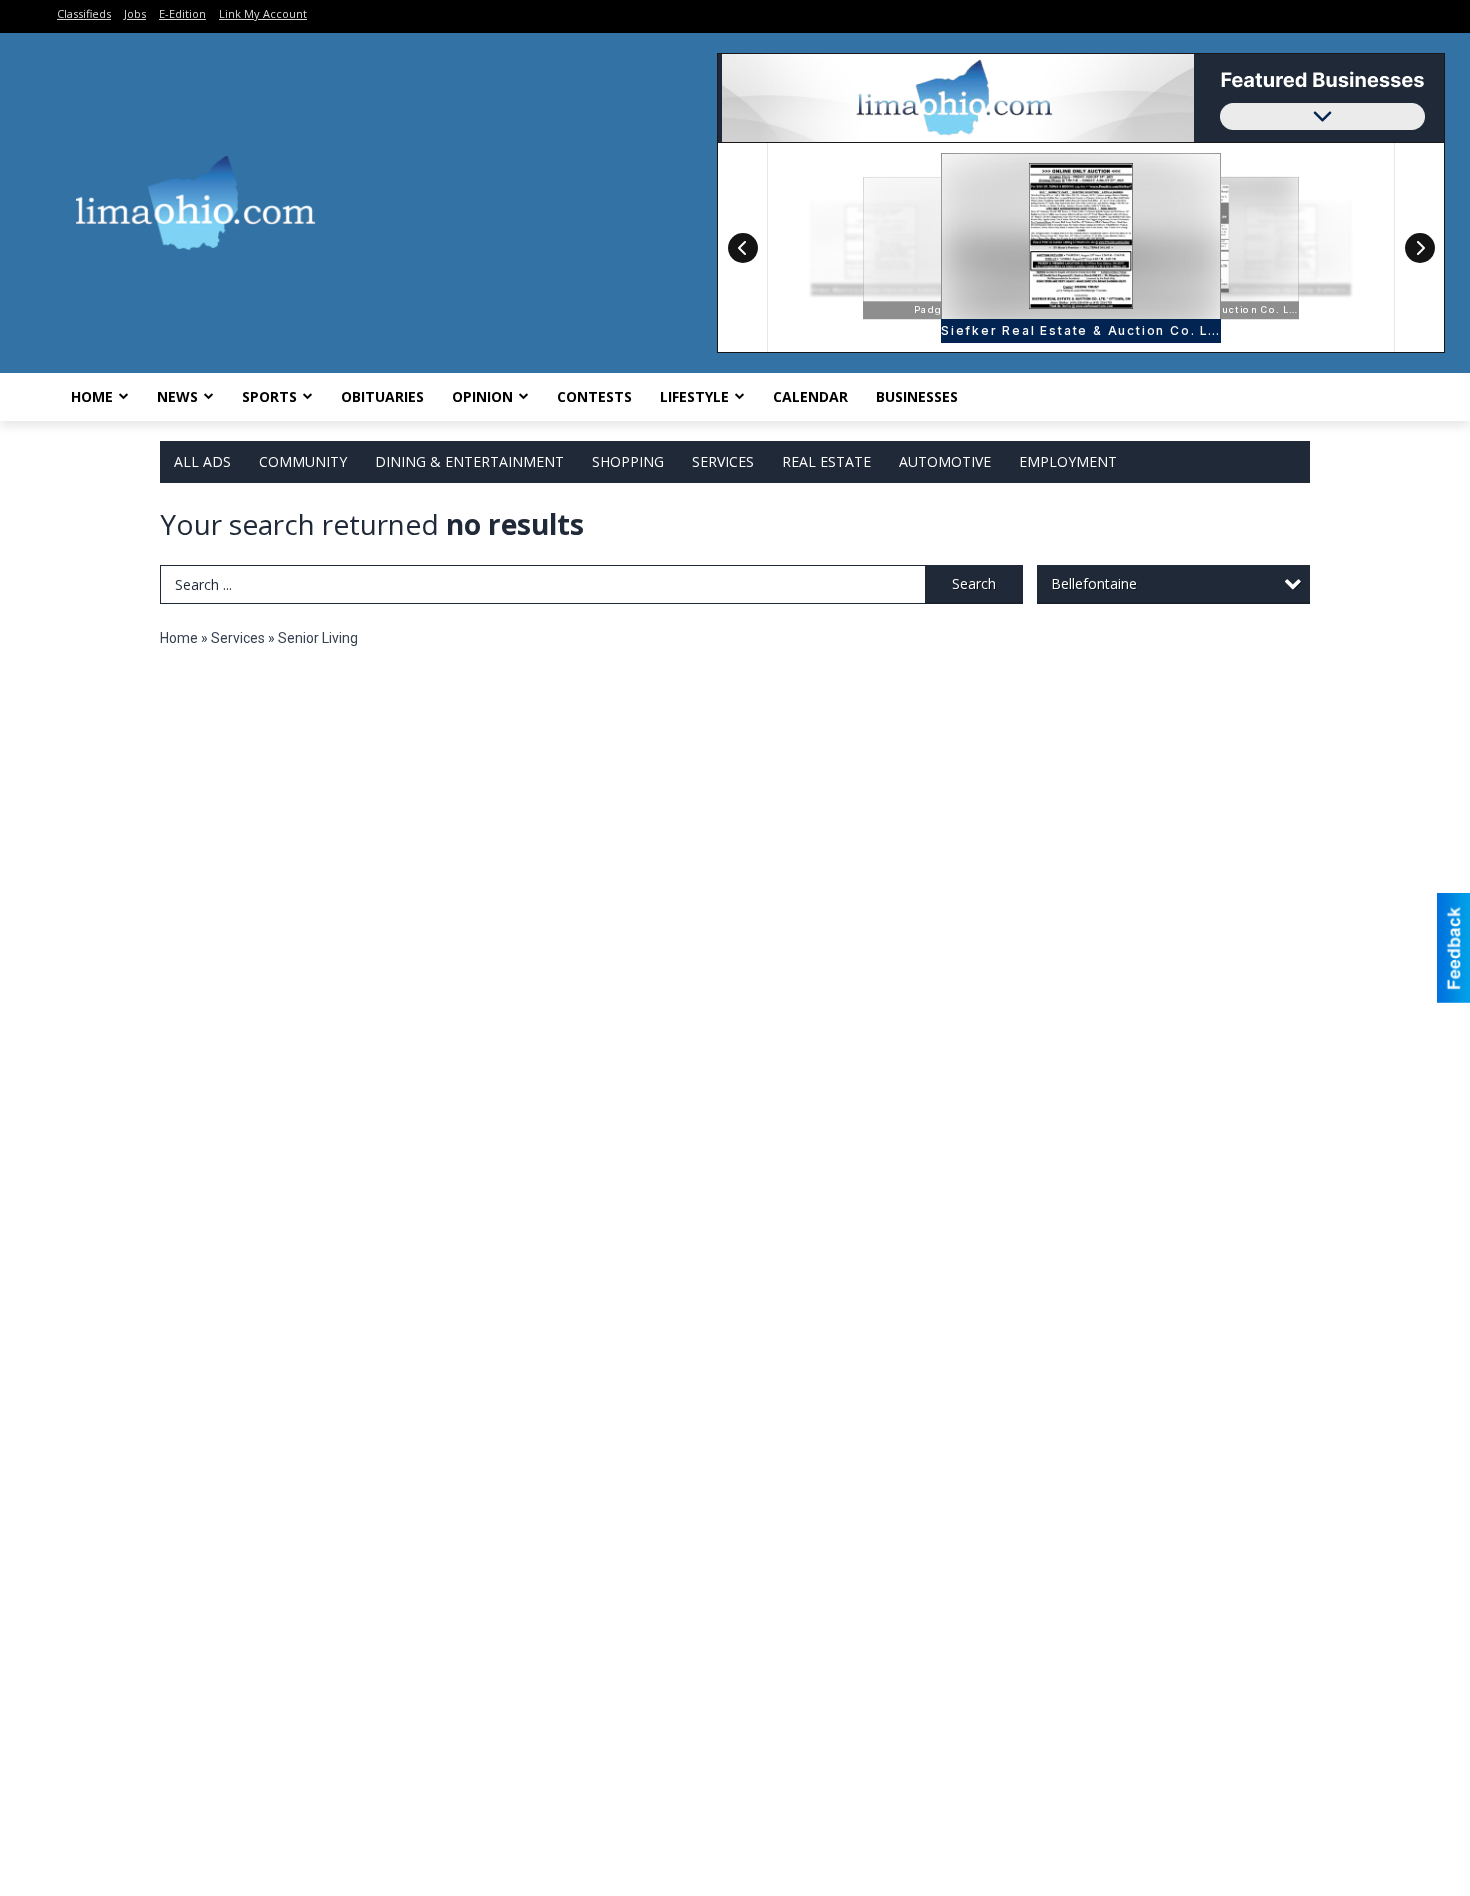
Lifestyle (694, 396)
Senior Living (318, 638)
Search (974, 583)
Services (723, 461)
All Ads (202, 461)
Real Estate (826, 461)
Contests (594, 396)
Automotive (945, 461)
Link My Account (263, 13)
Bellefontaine (1094, 583)
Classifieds (84, 13)
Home (92, 396)
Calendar (810, 396)
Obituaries (382, 396)
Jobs (135, 13)
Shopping (628, 461)
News (177, 396)
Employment (1068, 461)
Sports (269, 396)
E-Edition (182, 13)
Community (303, 461)
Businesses (917, 396)
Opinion (482, 396)
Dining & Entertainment (469, 461)
